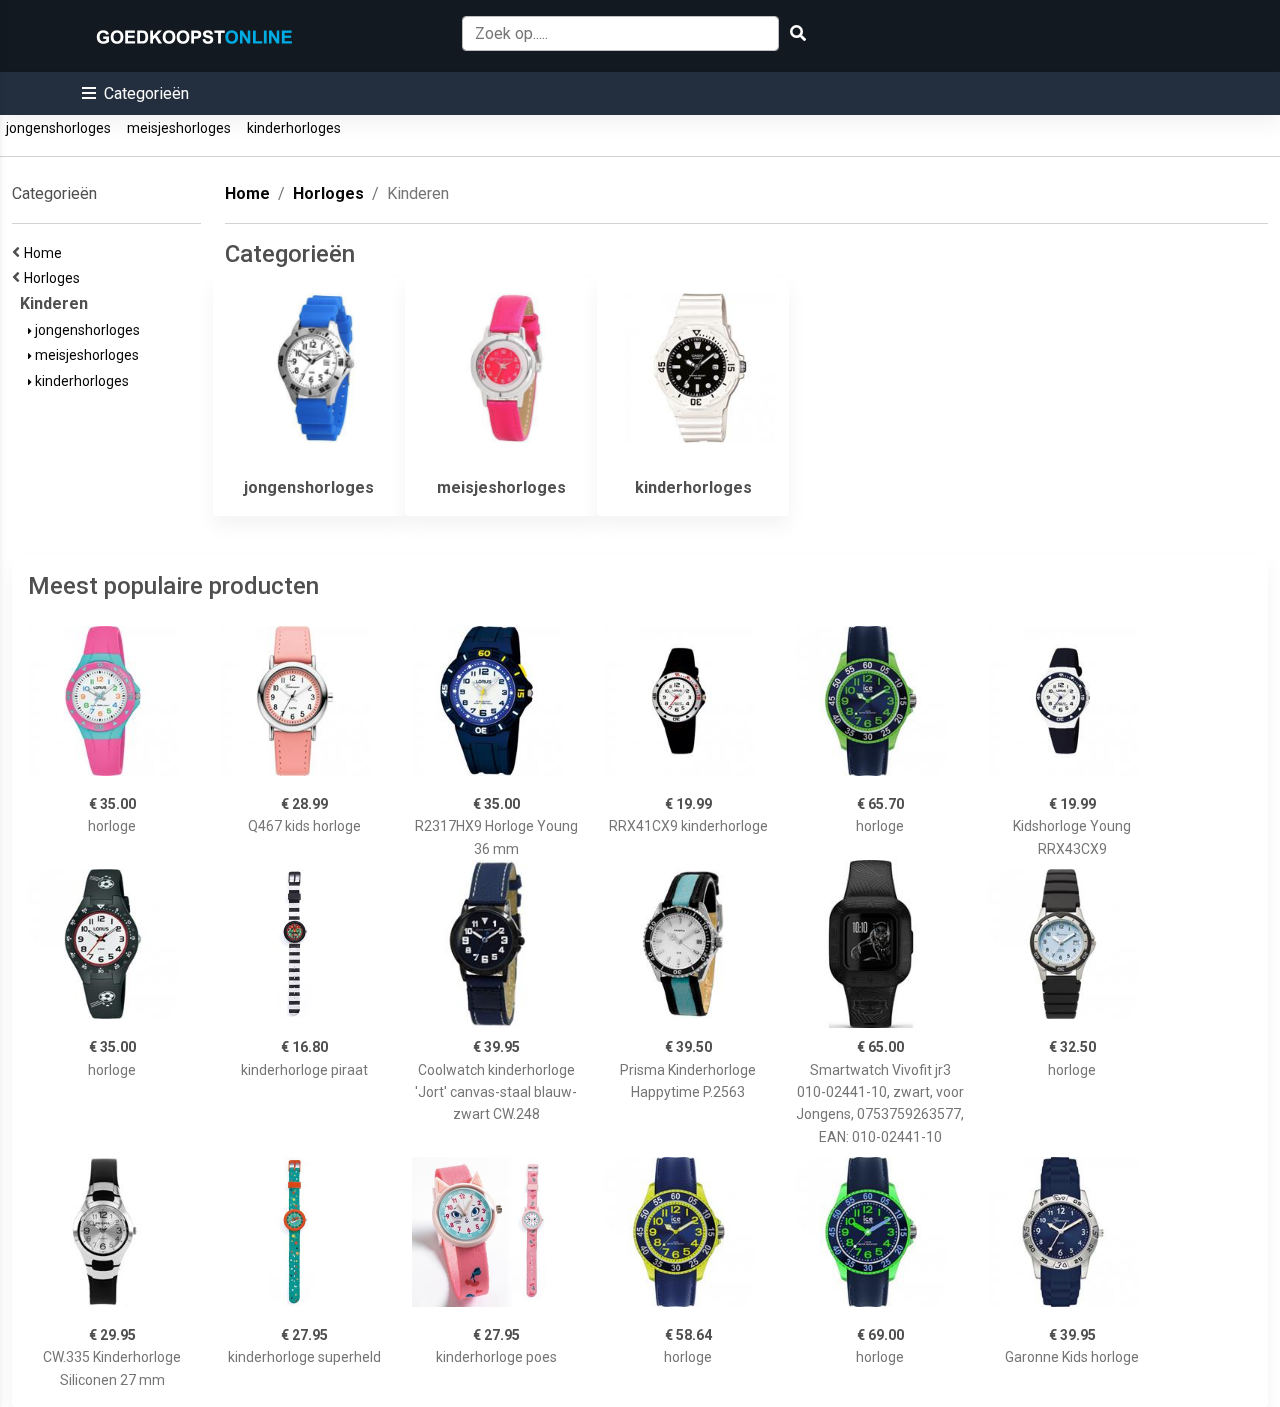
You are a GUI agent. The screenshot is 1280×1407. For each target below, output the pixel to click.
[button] (135, 93)
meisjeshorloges (179, 128)
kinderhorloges (294, 128)
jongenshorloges (58, 128)
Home (46, 253)
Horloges (55, 278)
